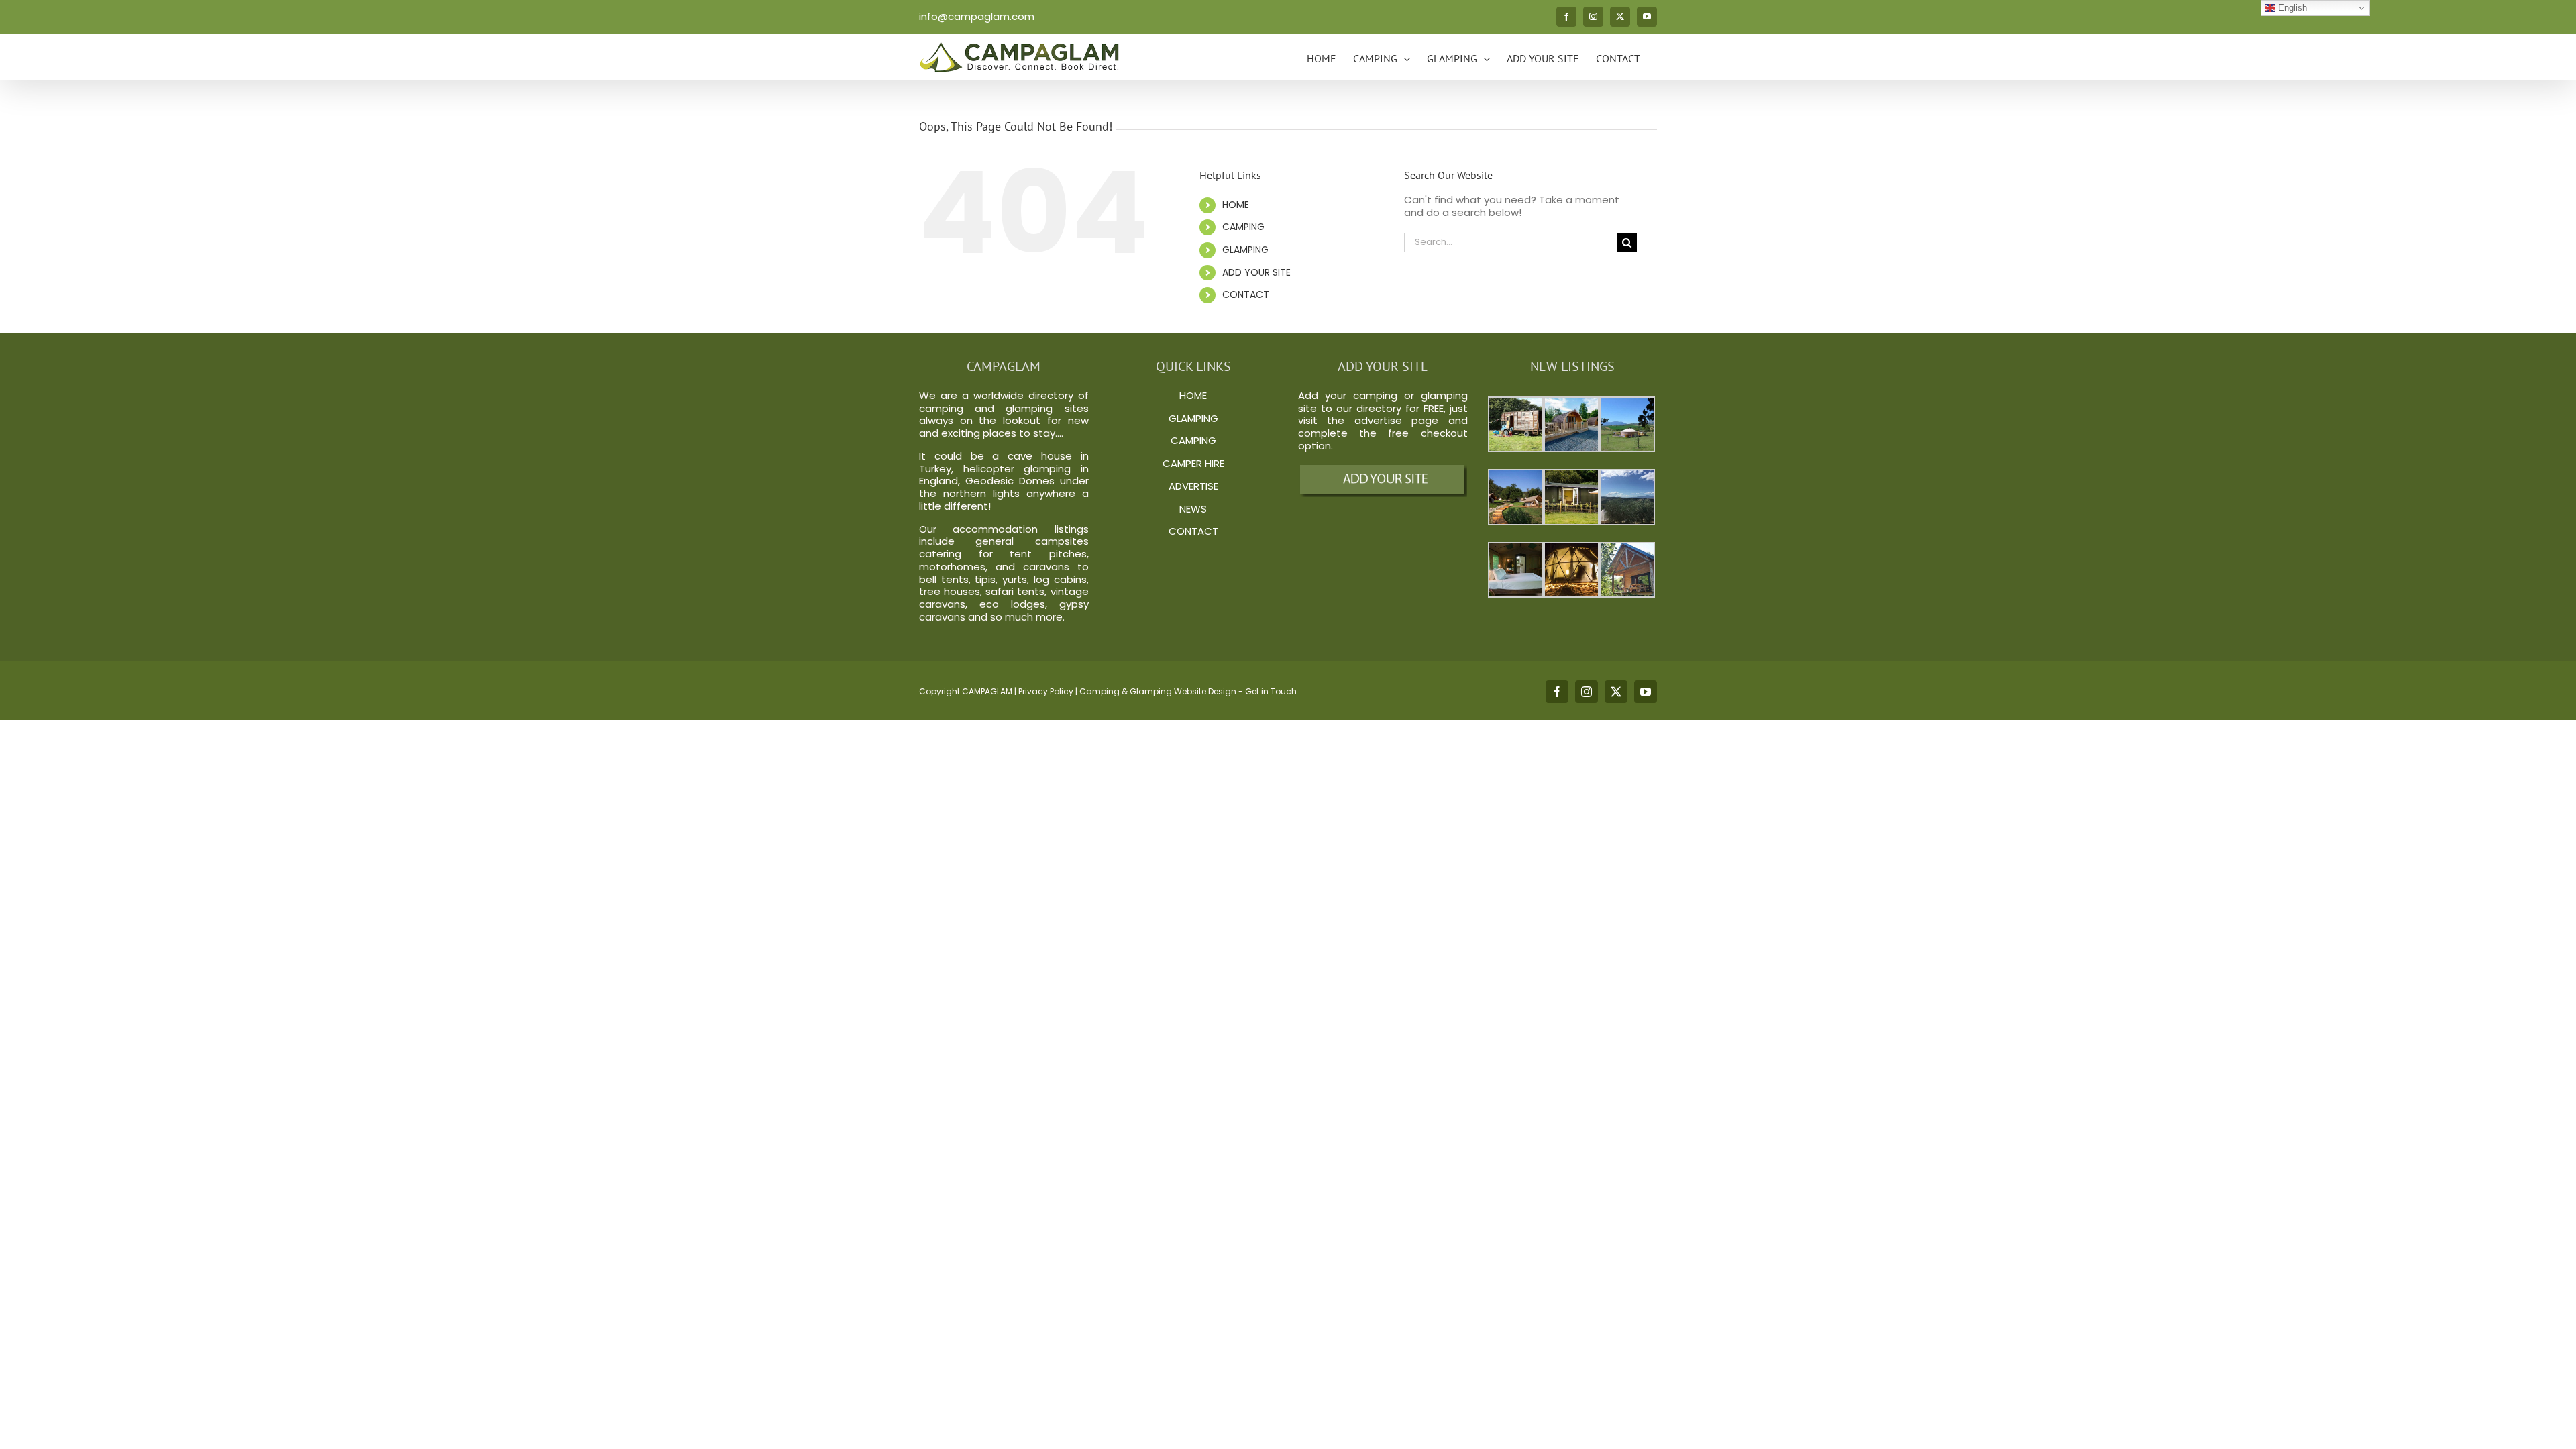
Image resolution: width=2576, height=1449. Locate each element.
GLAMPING (1245, 250)
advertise (1378, 420)
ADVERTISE (1193, 486)
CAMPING (1243, 227)
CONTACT (1246, 294)
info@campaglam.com (977, 16)
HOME (1236, 205)
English (2291, 8)
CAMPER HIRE (1193, 463)
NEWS (1193, 509)
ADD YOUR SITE (1256, 272)
